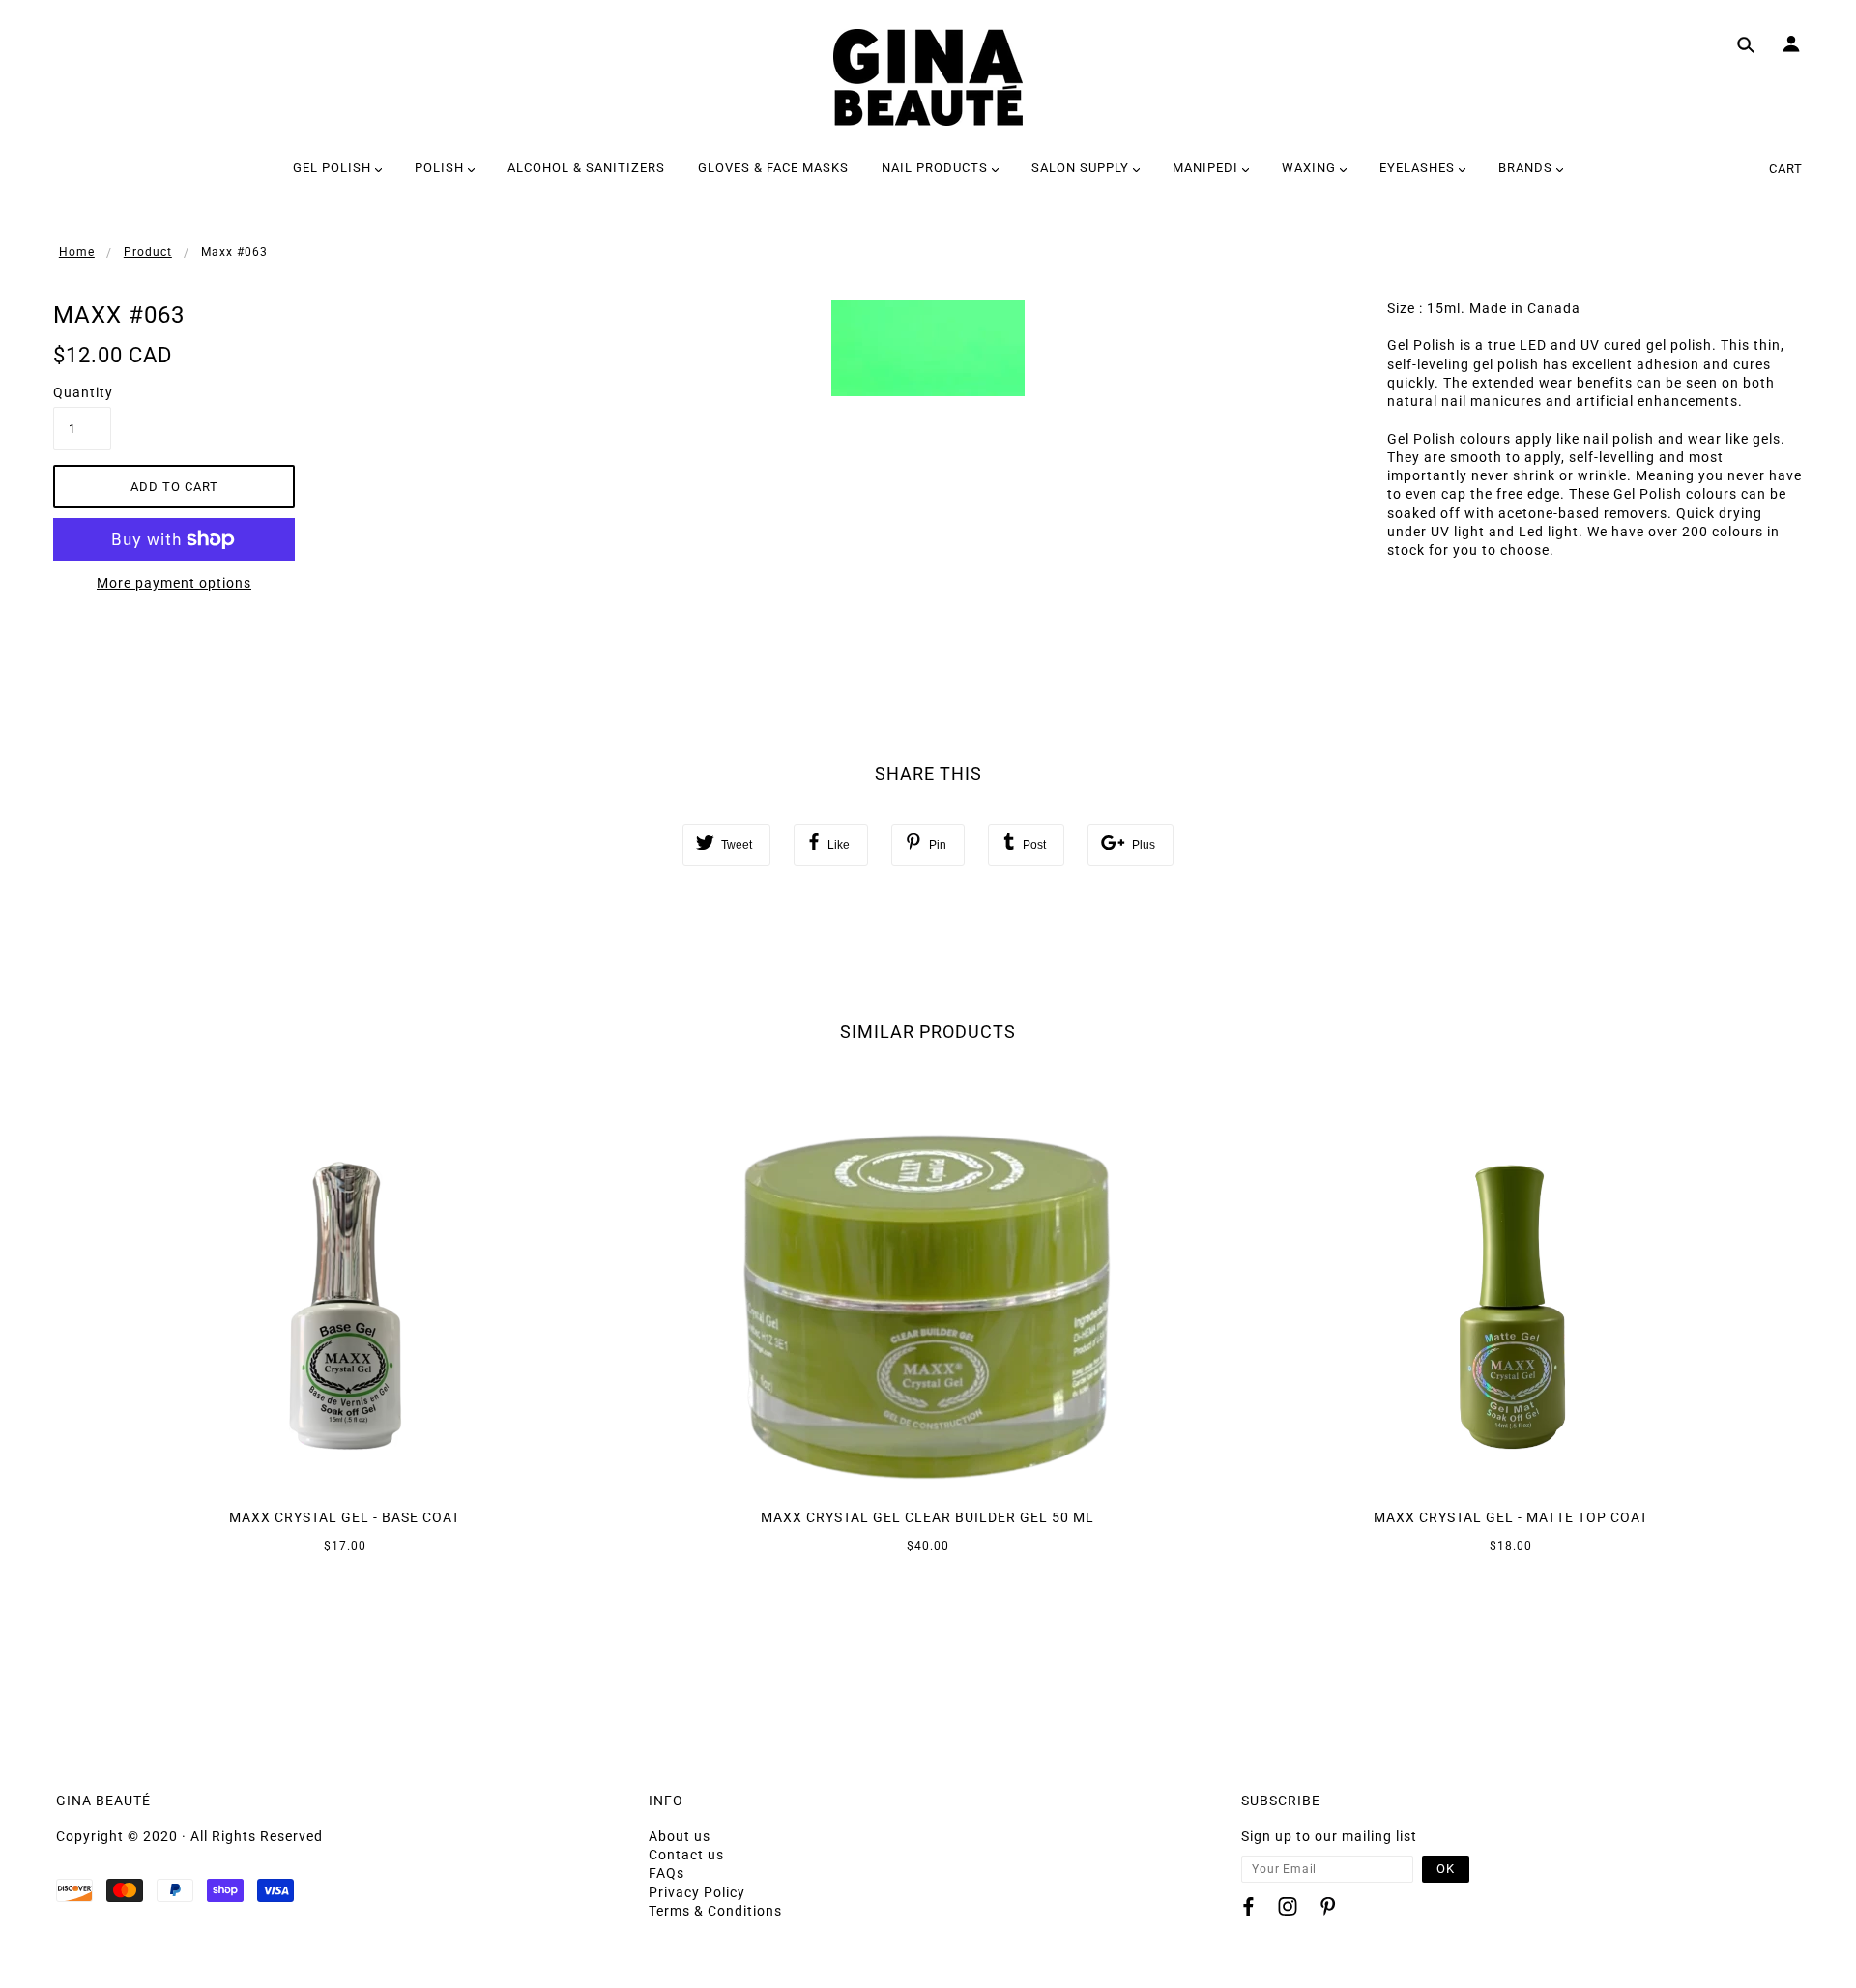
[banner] (928, 77)
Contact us (686, 1855)
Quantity (82, 392)
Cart (1786, 169)
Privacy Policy (697, 1892)
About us (680, 1836)
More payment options (174, 583)
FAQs (667, 1873)
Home (77, 252)
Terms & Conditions (715, 1911)
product (148, 252)
